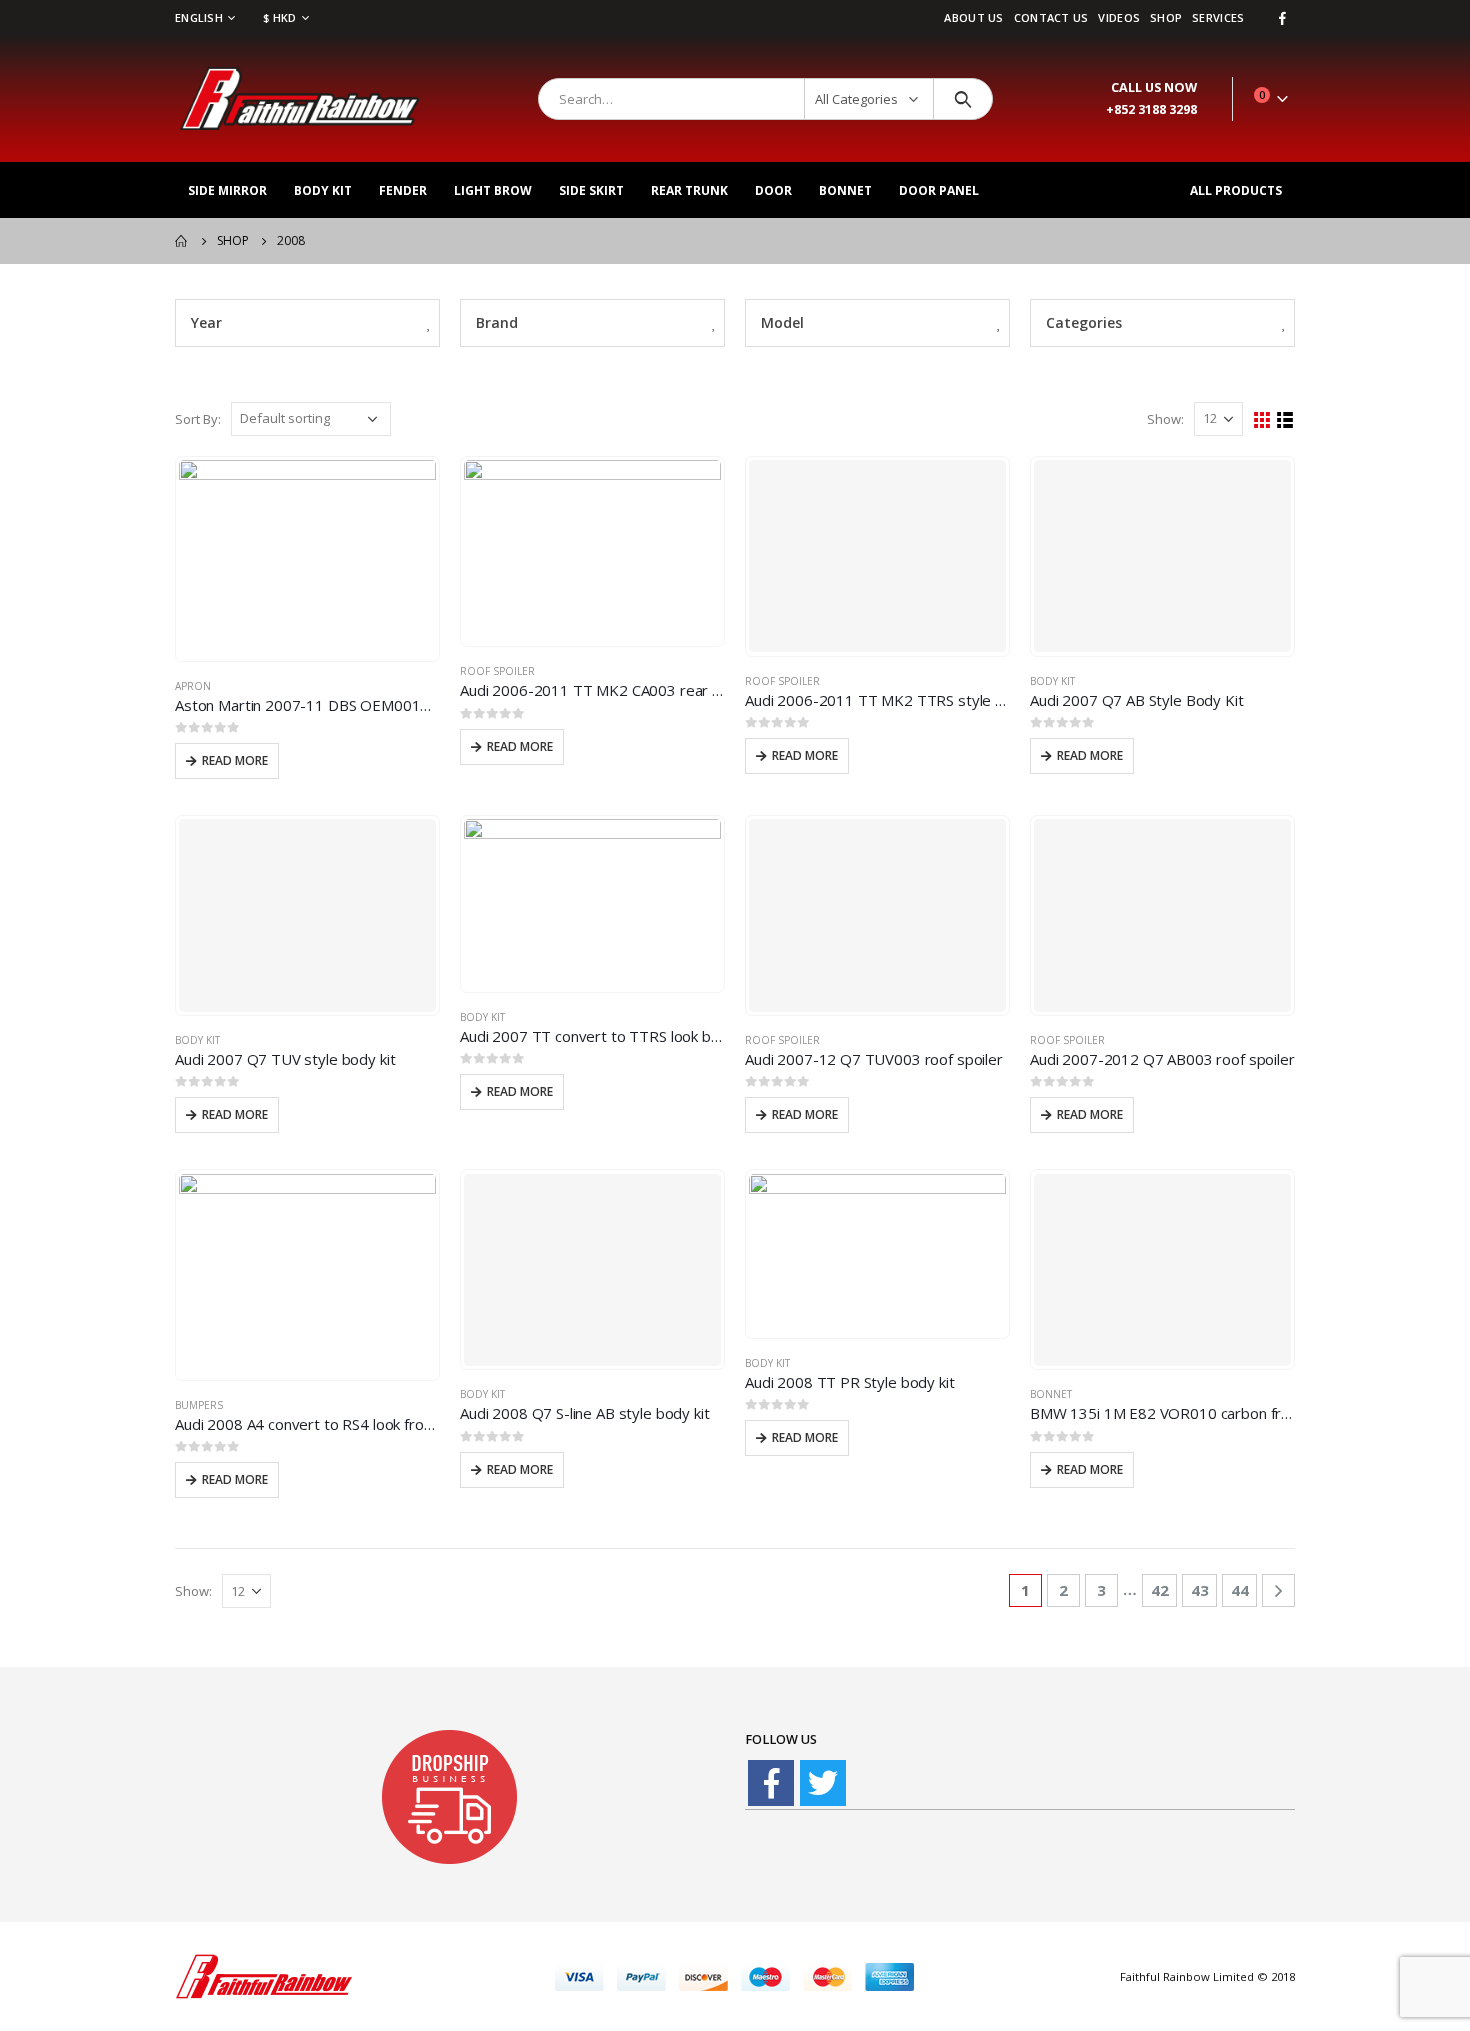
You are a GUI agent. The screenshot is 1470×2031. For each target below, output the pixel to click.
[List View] (1285, 420)
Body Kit (323, 190)
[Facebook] (1282, 18)
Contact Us (1051, 17)
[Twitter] (823, 1783)
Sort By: (198, 419)
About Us (973, 17)
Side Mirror (227, 190)
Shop (1166, 17)
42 (1160, 1590)
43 (1200, 1590)
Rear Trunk (689, 190)
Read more (235, 760)
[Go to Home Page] (182, 241)
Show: (1165, 419)
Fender (403, 190)
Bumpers (199, 1405)
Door (773, 190)
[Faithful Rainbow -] (300, 99)
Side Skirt (591, 190)
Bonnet (845, 190)
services (1218, 17)
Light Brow (493, 190)
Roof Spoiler (497, 671)
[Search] (963, 99)
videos (1119, 17)
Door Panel (939, 190)
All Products (1236, 190)
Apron (193, 686)
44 (1240, 1590)
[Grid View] (1262, 420)
